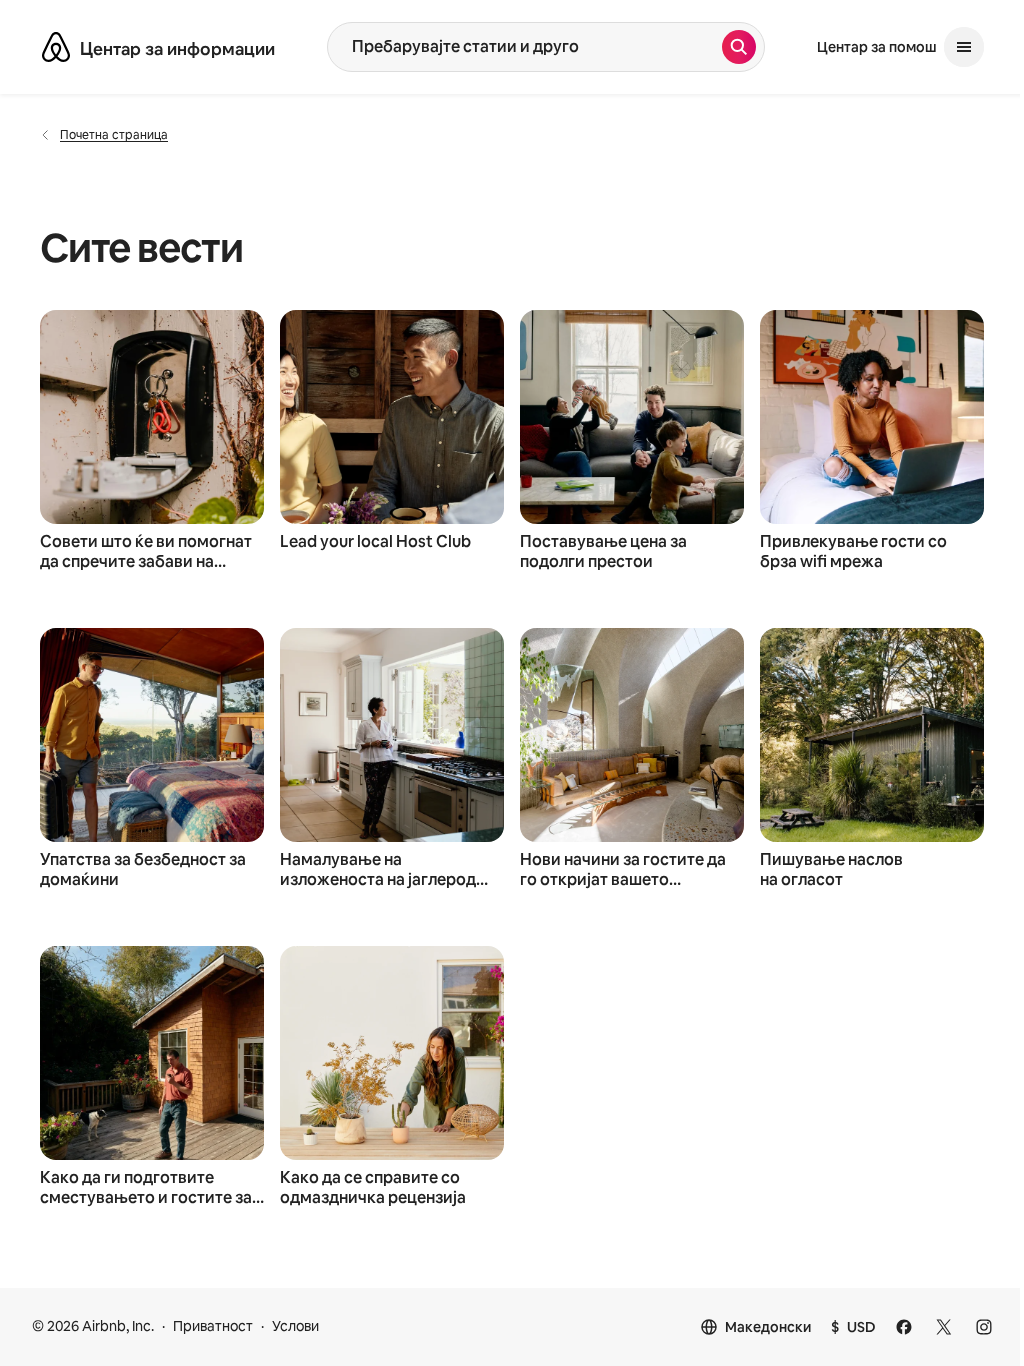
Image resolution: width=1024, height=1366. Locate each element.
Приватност (213, 1326)
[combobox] (525, 47)
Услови (295, 1326)
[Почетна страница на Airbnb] (56, 47)
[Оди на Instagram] (984, 1327)
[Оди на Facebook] (904, 1327)
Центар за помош (876, 47)
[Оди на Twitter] (944, 1327)
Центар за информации (177, 49)
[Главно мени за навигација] (964, 47)
